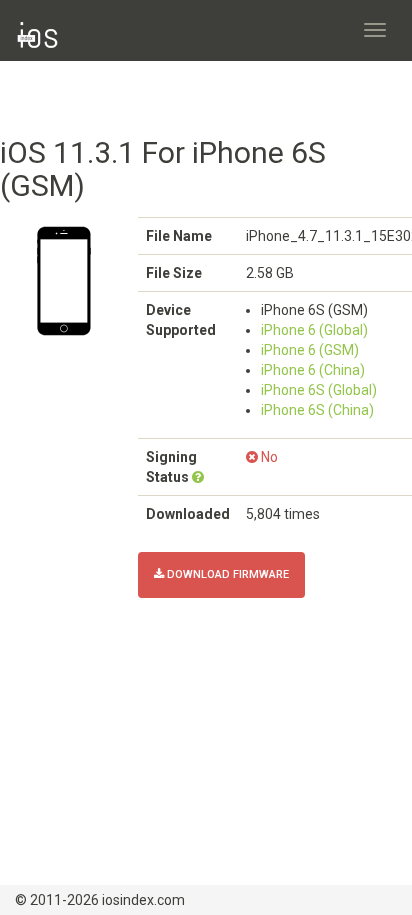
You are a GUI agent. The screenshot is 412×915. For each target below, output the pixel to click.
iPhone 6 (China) (313, 370)
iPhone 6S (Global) (319, 390)
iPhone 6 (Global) (314, 330)
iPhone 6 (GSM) (310, 350)
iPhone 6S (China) (317, 410)
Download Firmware (226, 574)
